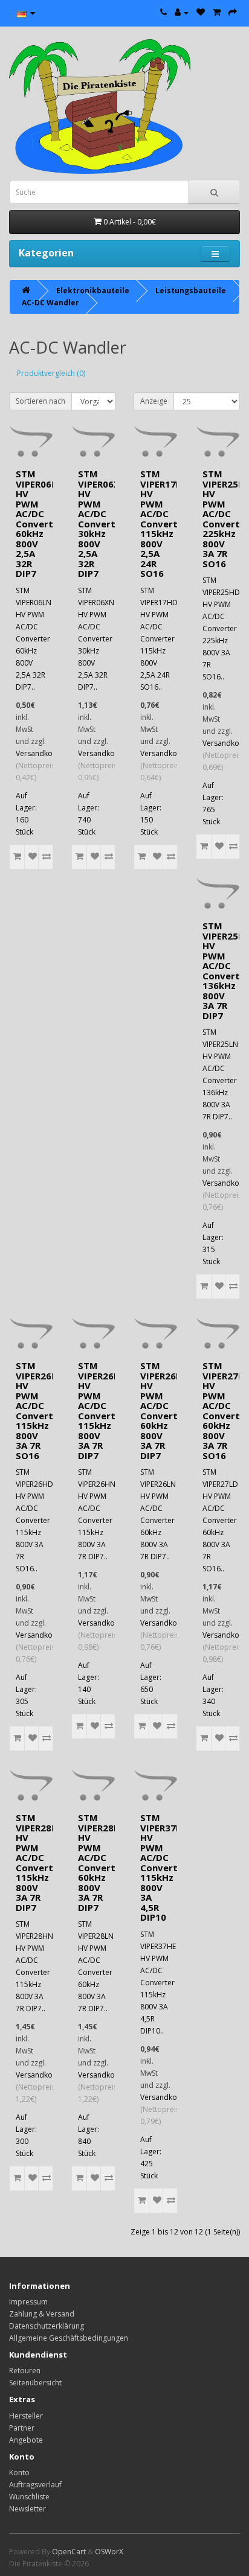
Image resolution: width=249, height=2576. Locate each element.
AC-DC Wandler (50, 303)
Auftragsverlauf (35, 2485)
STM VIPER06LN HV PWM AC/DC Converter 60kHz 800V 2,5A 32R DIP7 (40, 523)
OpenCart (69, 2552)
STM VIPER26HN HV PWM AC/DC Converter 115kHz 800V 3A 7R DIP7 (103, 1410)
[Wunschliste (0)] (201, 12)
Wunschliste (29, 2497)
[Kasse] (233, 12)
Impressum (28, 2302)
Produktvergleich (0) (51, 373)
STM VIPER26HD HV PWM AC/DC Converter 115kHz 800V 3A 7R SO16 (40, 1410)
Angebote (26, 2440)
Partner (22, 2428)
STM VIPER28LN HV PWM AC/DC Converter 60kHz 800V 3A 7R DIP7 (102, 1862)
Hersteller (26, 2416)
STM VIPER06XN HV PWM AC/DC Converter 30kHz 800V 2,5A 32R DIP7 (102, 523)
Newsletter (27, 2509)
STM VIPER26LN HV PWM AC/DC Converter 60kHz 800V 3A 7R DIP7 (164, 1410)
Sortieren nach (40, 401)
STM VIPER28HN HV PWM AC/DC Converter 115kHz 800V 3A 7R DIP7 (40, 1862)
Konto (19, 2473)
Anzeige (154, 401)
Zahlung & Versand (42, 2314)
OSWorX (109, 2552)
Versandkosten (41, 753)
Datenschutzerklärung (47, 2326)
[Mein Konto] (182, 12)
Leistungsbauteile (191, 291)
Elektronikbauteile (93, 291)
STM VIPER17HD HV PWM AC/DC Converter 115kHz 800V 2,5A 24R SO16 (165, 523)
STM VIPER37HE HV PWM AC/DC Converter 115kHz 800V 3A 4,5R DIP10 (164, 1867)
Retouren (25, 2371)
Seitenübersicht (35, 2383)
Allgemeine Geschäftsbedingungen (69, 2338)
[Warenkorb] (217, 12)
